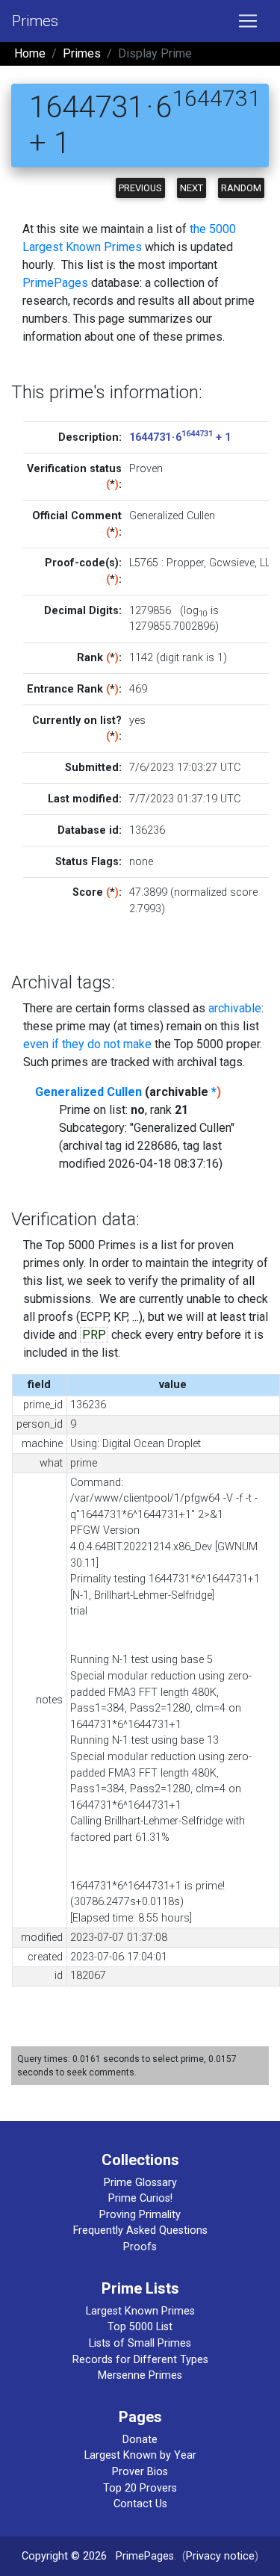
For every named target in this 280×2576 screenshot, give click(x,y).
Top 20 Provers (140, 2488)
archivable (235, 1008)
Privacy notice (220, 2556)
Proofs (140, 2247)
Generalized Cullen (88, 1092)
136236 (147, 830)
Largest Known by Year (140, 2455)
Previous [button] (140, 188)
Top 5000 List (140, 2327)
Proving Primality (140, 2215)
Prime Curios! (140, 2198)
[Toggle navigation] (248, 21)
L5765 (144, 563)
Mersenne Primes (140, 2375)
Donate (140, 2440)
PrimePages (55, 283)
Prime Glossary (140, 2183)
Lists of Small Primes (140, 2343)
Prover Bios (140, 2472)
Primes (35, 21)
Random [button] (241, 188)
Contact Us (140, 2504)
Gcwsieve (232, 563)
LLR (268, 563)
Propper (185, 563)
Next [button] (192, 188)
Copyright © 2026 (64, 2556)
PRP (94, 1335)
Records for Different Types (140, 2360)
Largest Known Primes (140, 2311)
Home (30, 53)
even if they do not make (87, 1044)
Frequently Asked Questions (140, 2230)
